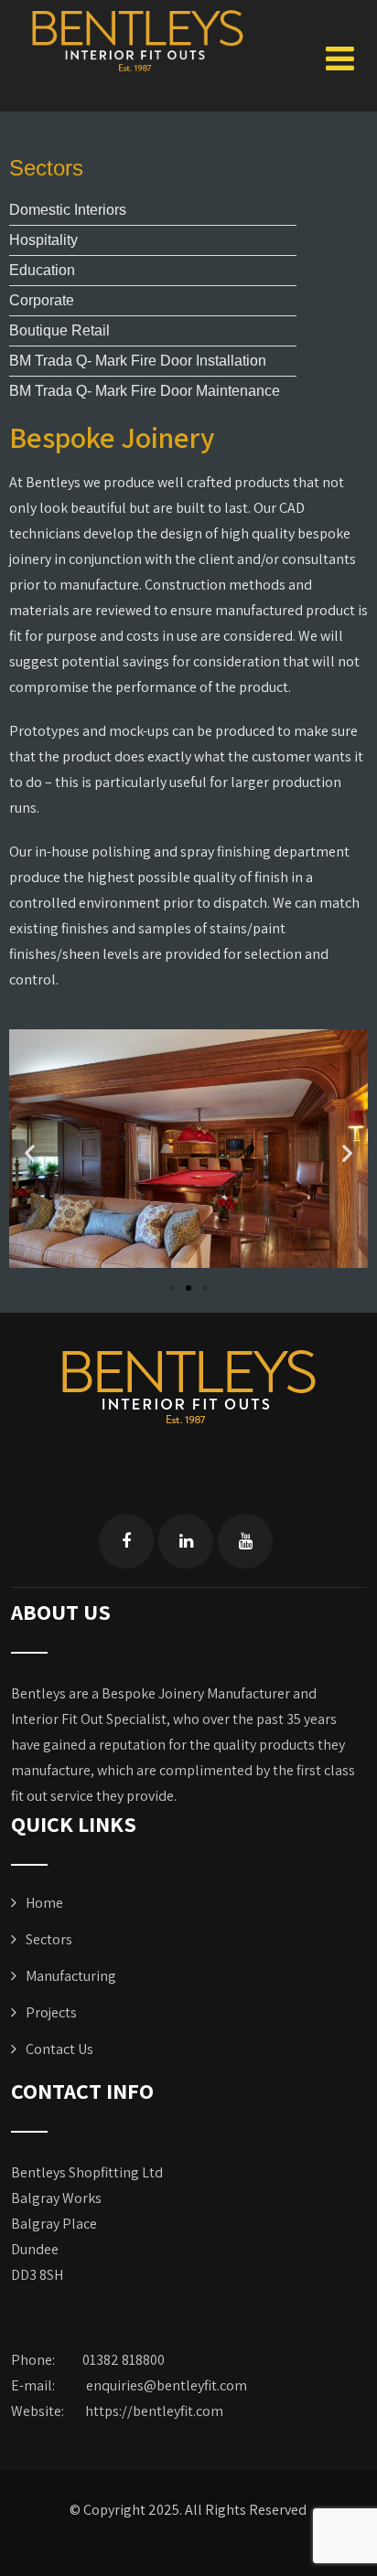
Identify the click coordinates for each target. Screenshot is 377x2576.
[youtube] (245, 1541)
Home (44, 1903)
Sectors (49, 1939)
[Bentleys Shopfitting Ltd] (137, 40)
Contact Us (59, 2049)
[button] (30, 1153)
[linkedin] (186, 1541)
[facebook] (126, 1541)
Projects (51, 2012)
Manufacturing (71, 1976)
